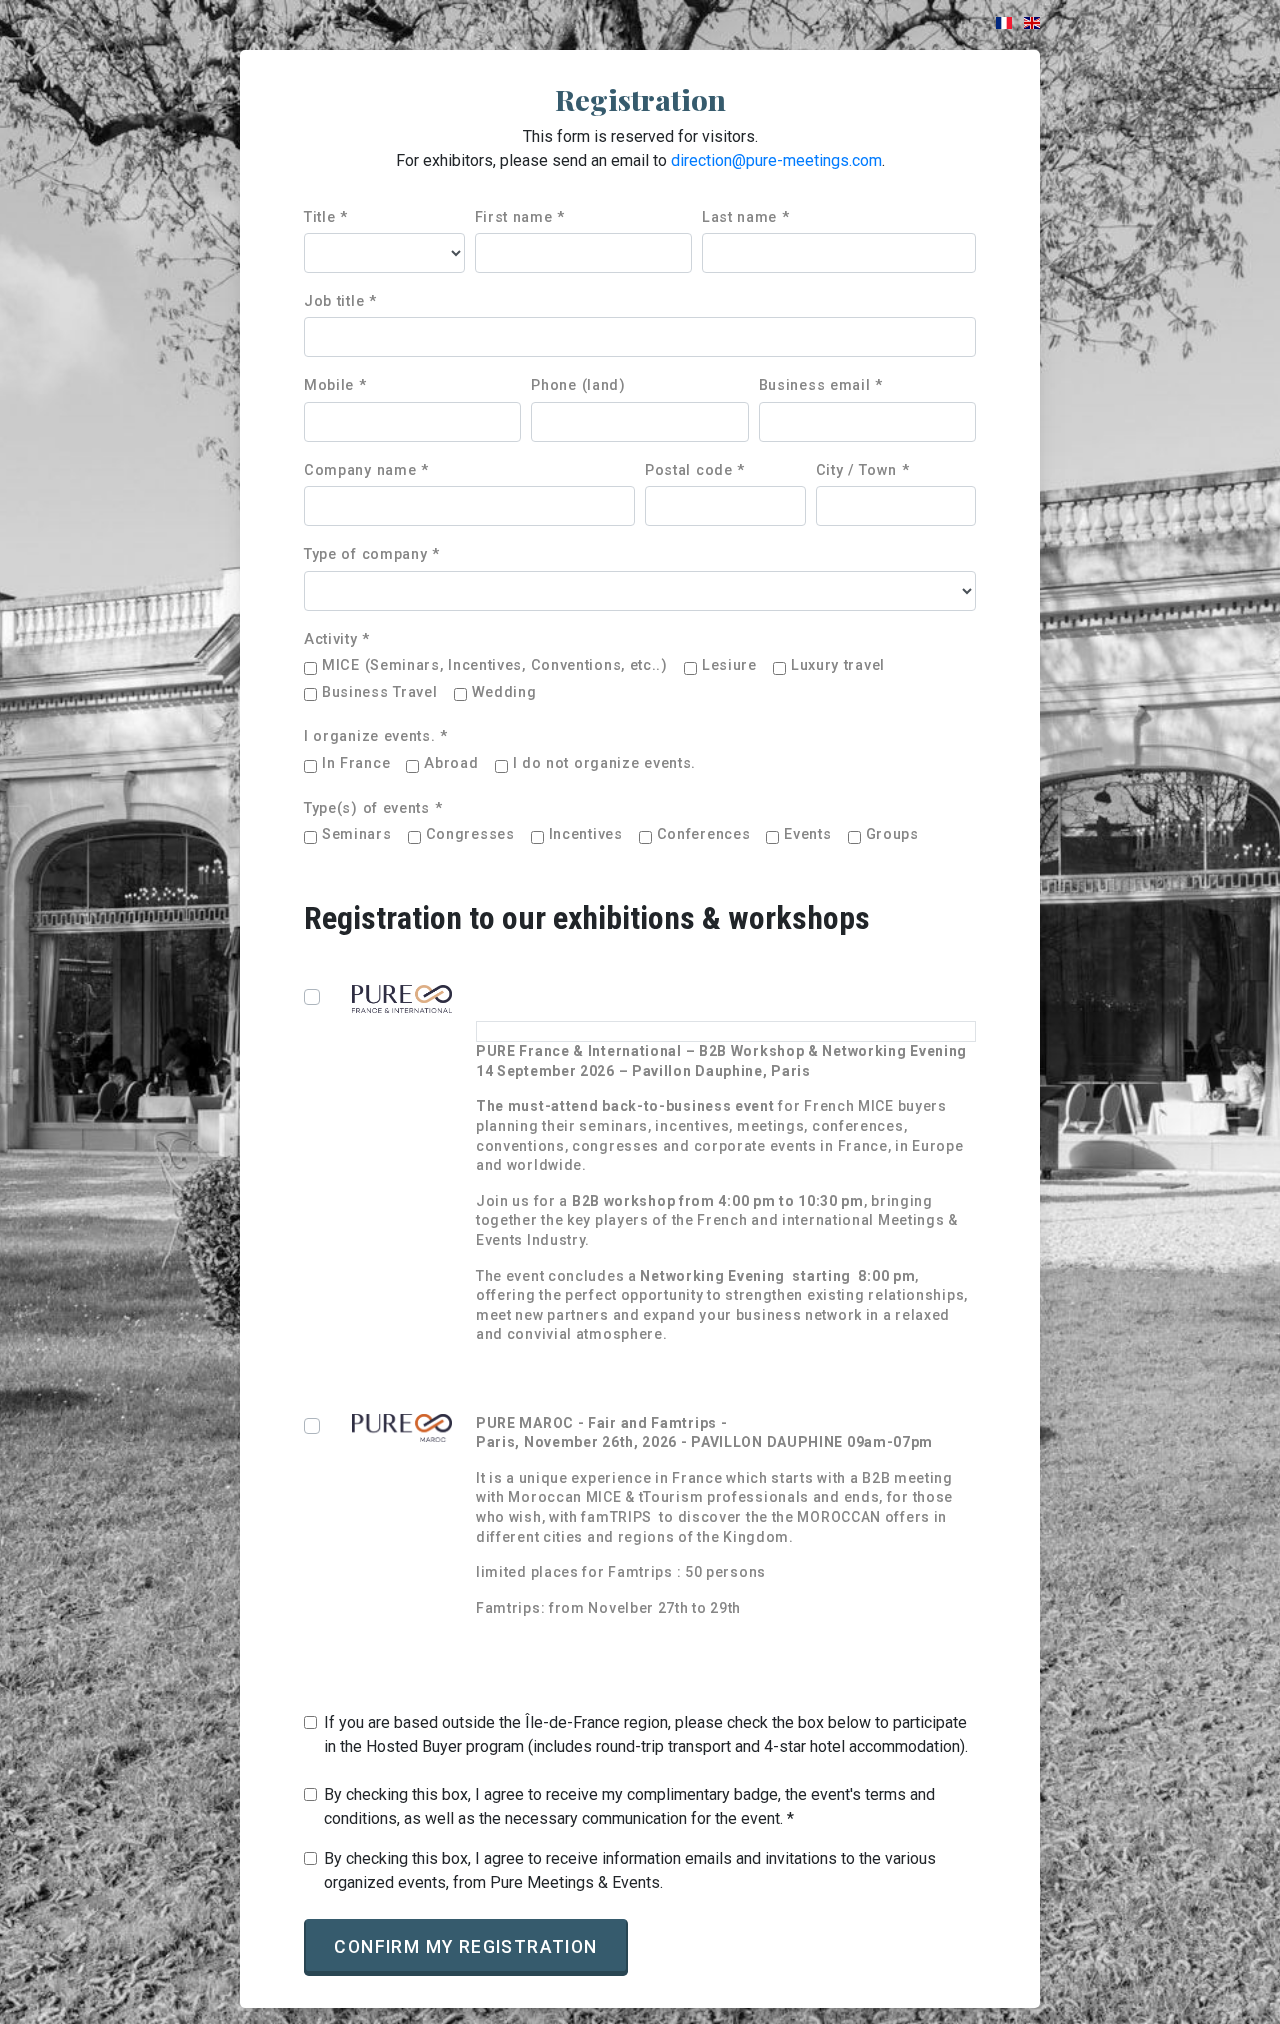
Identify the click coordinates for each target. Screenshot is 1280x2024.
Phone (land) (578, 385)
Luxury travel (838, 665)
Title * (326, 217)
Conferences (704, 834)
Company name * (366, 470)
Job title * (340, 301)
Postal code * (695, 470)
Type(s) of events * (373, 808)
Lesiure (729, 665)
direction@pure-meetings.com (776, 160)
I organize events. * (376, 736)
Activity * (337, 639)
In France (356, 763)
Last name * (746, 217)
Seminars (357, 834)
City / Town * (863, 470)
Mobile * (335, 385)
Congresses (470, 834)
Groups (892, 834)
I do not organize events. (605, 763)
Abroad (451, 763)
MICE (495, 665)
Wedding (504, 692)
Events (807, 834)
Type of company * (372, 554)
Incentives (586, 834)
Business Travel (380, 692)
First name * (520, 217)
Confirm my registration (465, 1947)
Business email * (821, 385)
